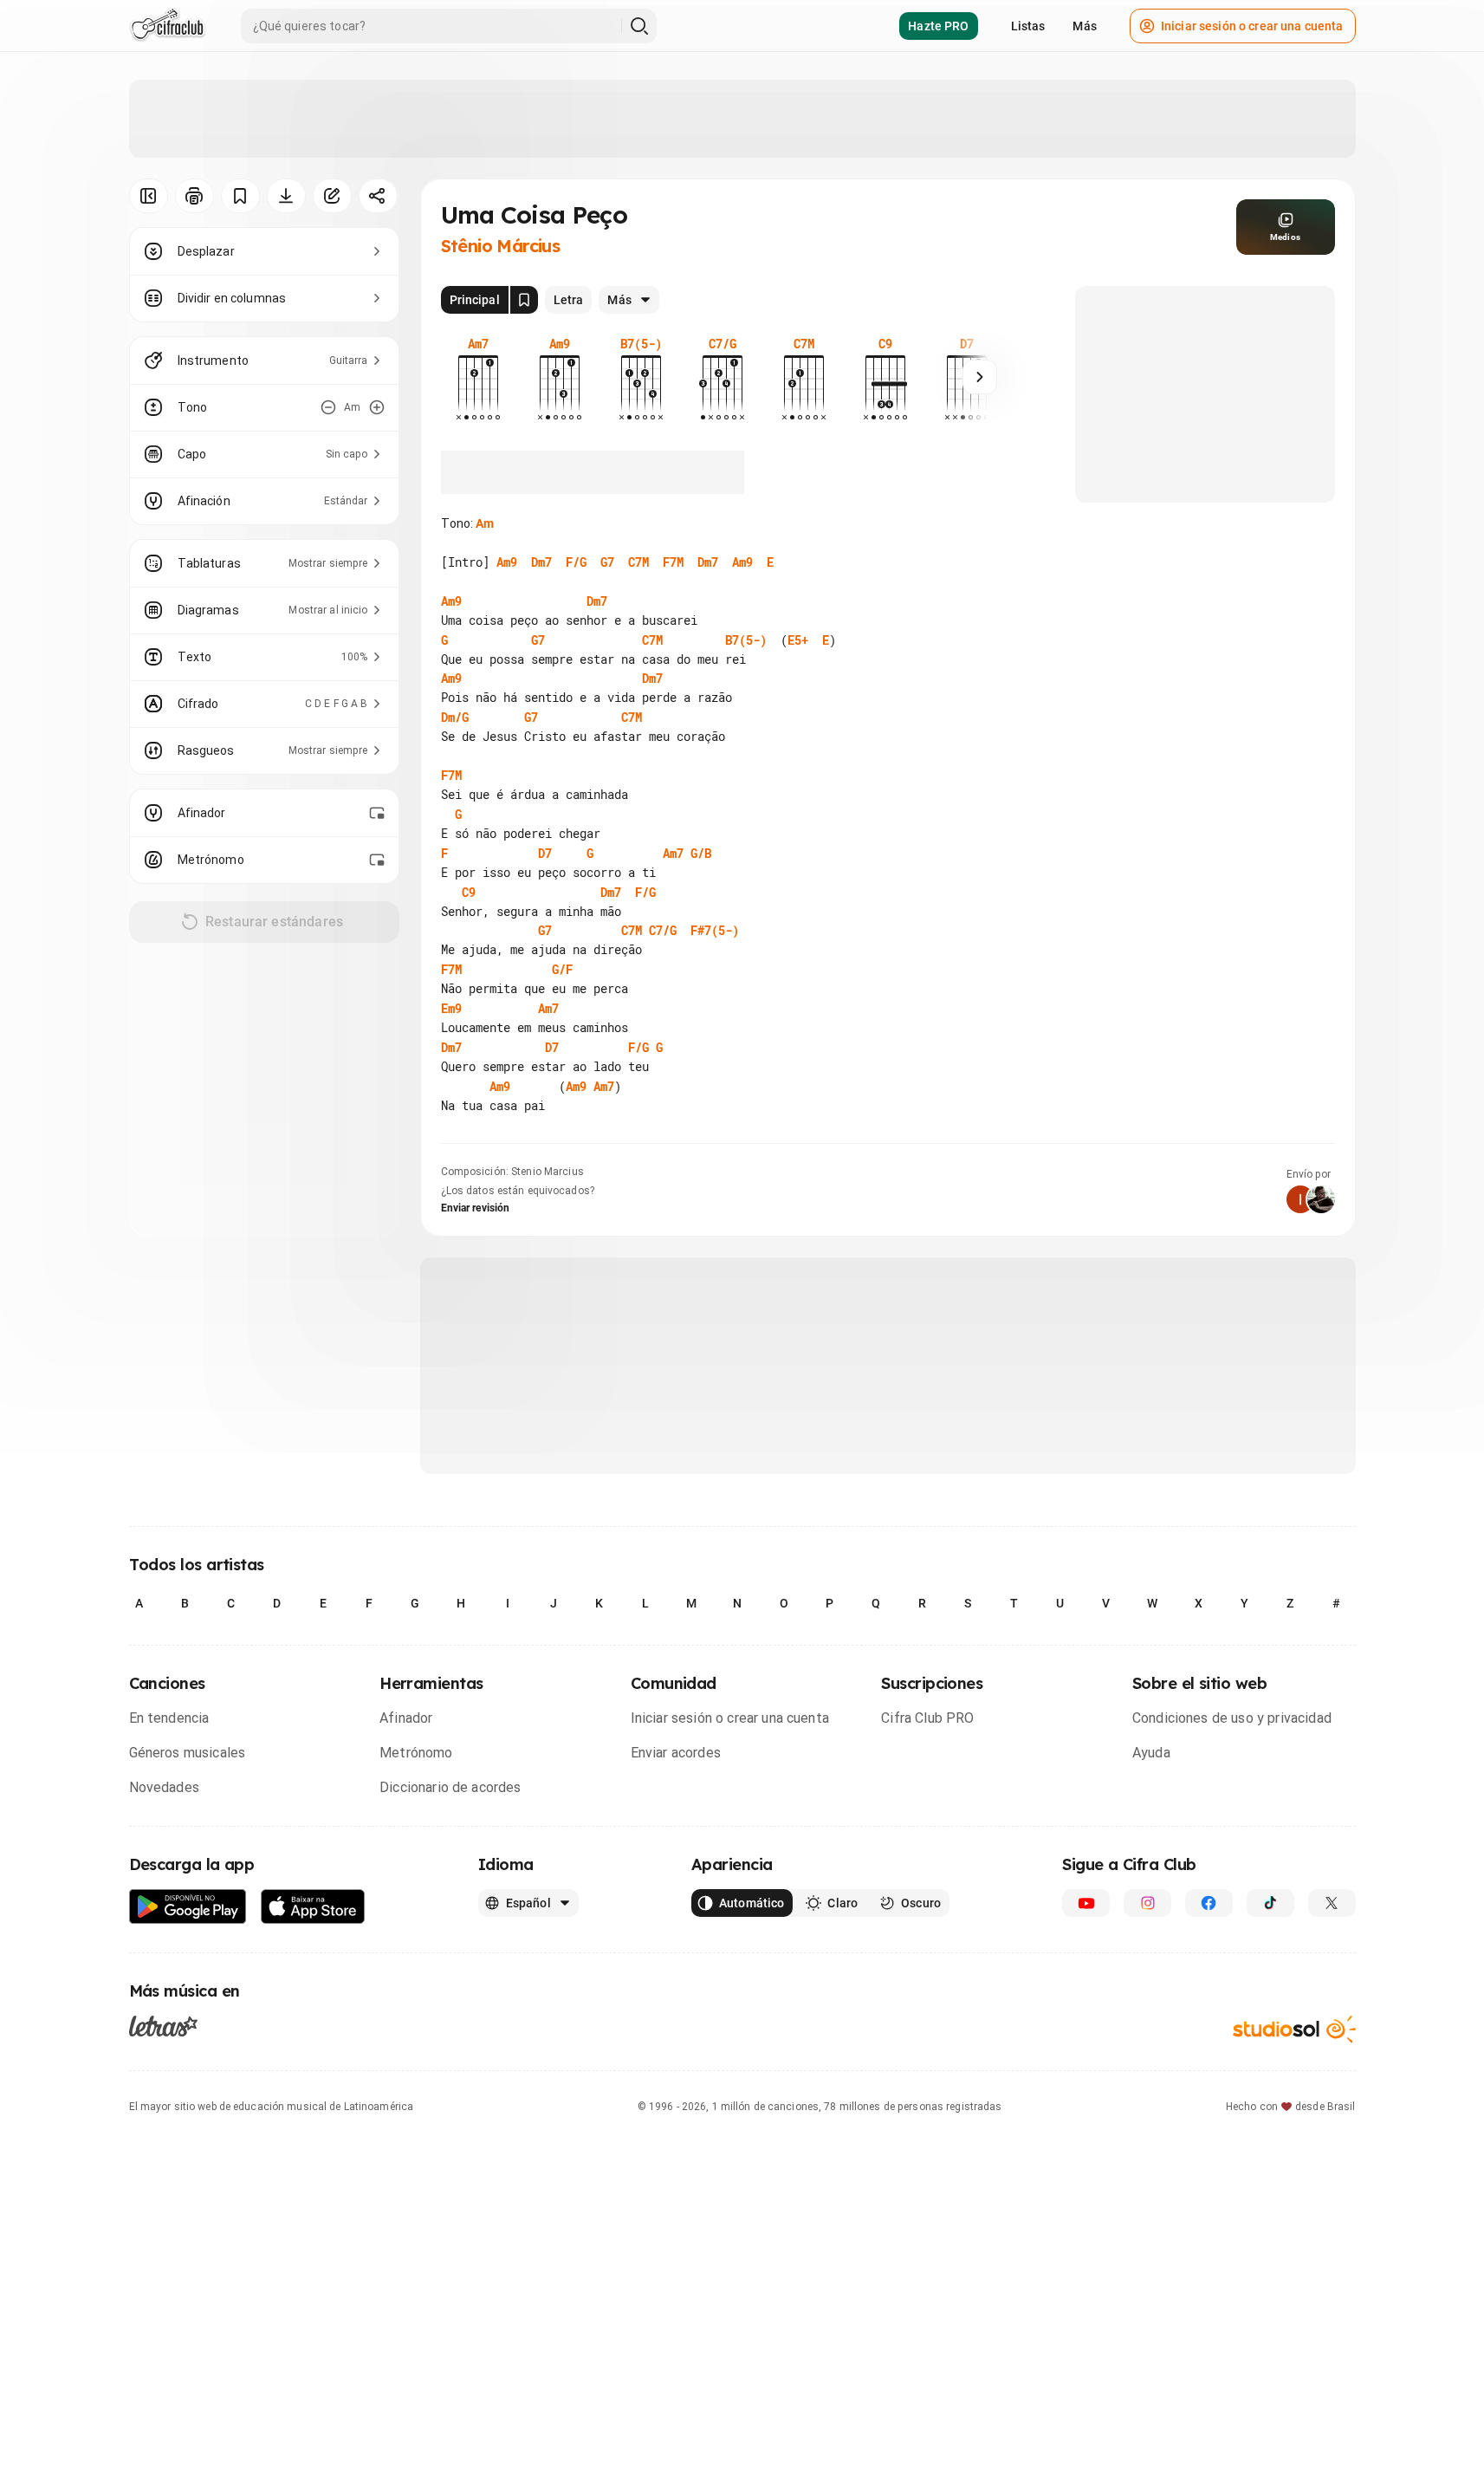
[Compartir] (378, 196)
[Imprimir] (194, 196)
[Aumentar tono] (377, 407)
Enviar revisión (476, 1208)
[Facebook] (1209, 1903)
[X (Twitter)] (1332, 1903)
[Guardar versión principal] (524, 300)
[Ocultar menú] (149, 196)
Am (485, 523)
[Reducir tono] (328, 407)
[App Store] (313, 1907)
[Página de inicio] (168, 26)
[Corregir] (332, 196)
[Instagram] (1147, 1903)
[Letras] (163, 2026)
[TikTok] (1270, 1903)
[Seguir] (980, 377)
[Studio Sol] (1294, 2029)
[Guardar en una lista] (240, 196)
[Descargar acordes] (286, 196)
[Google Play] (188, 1907)
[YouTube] (1086, 1903)
